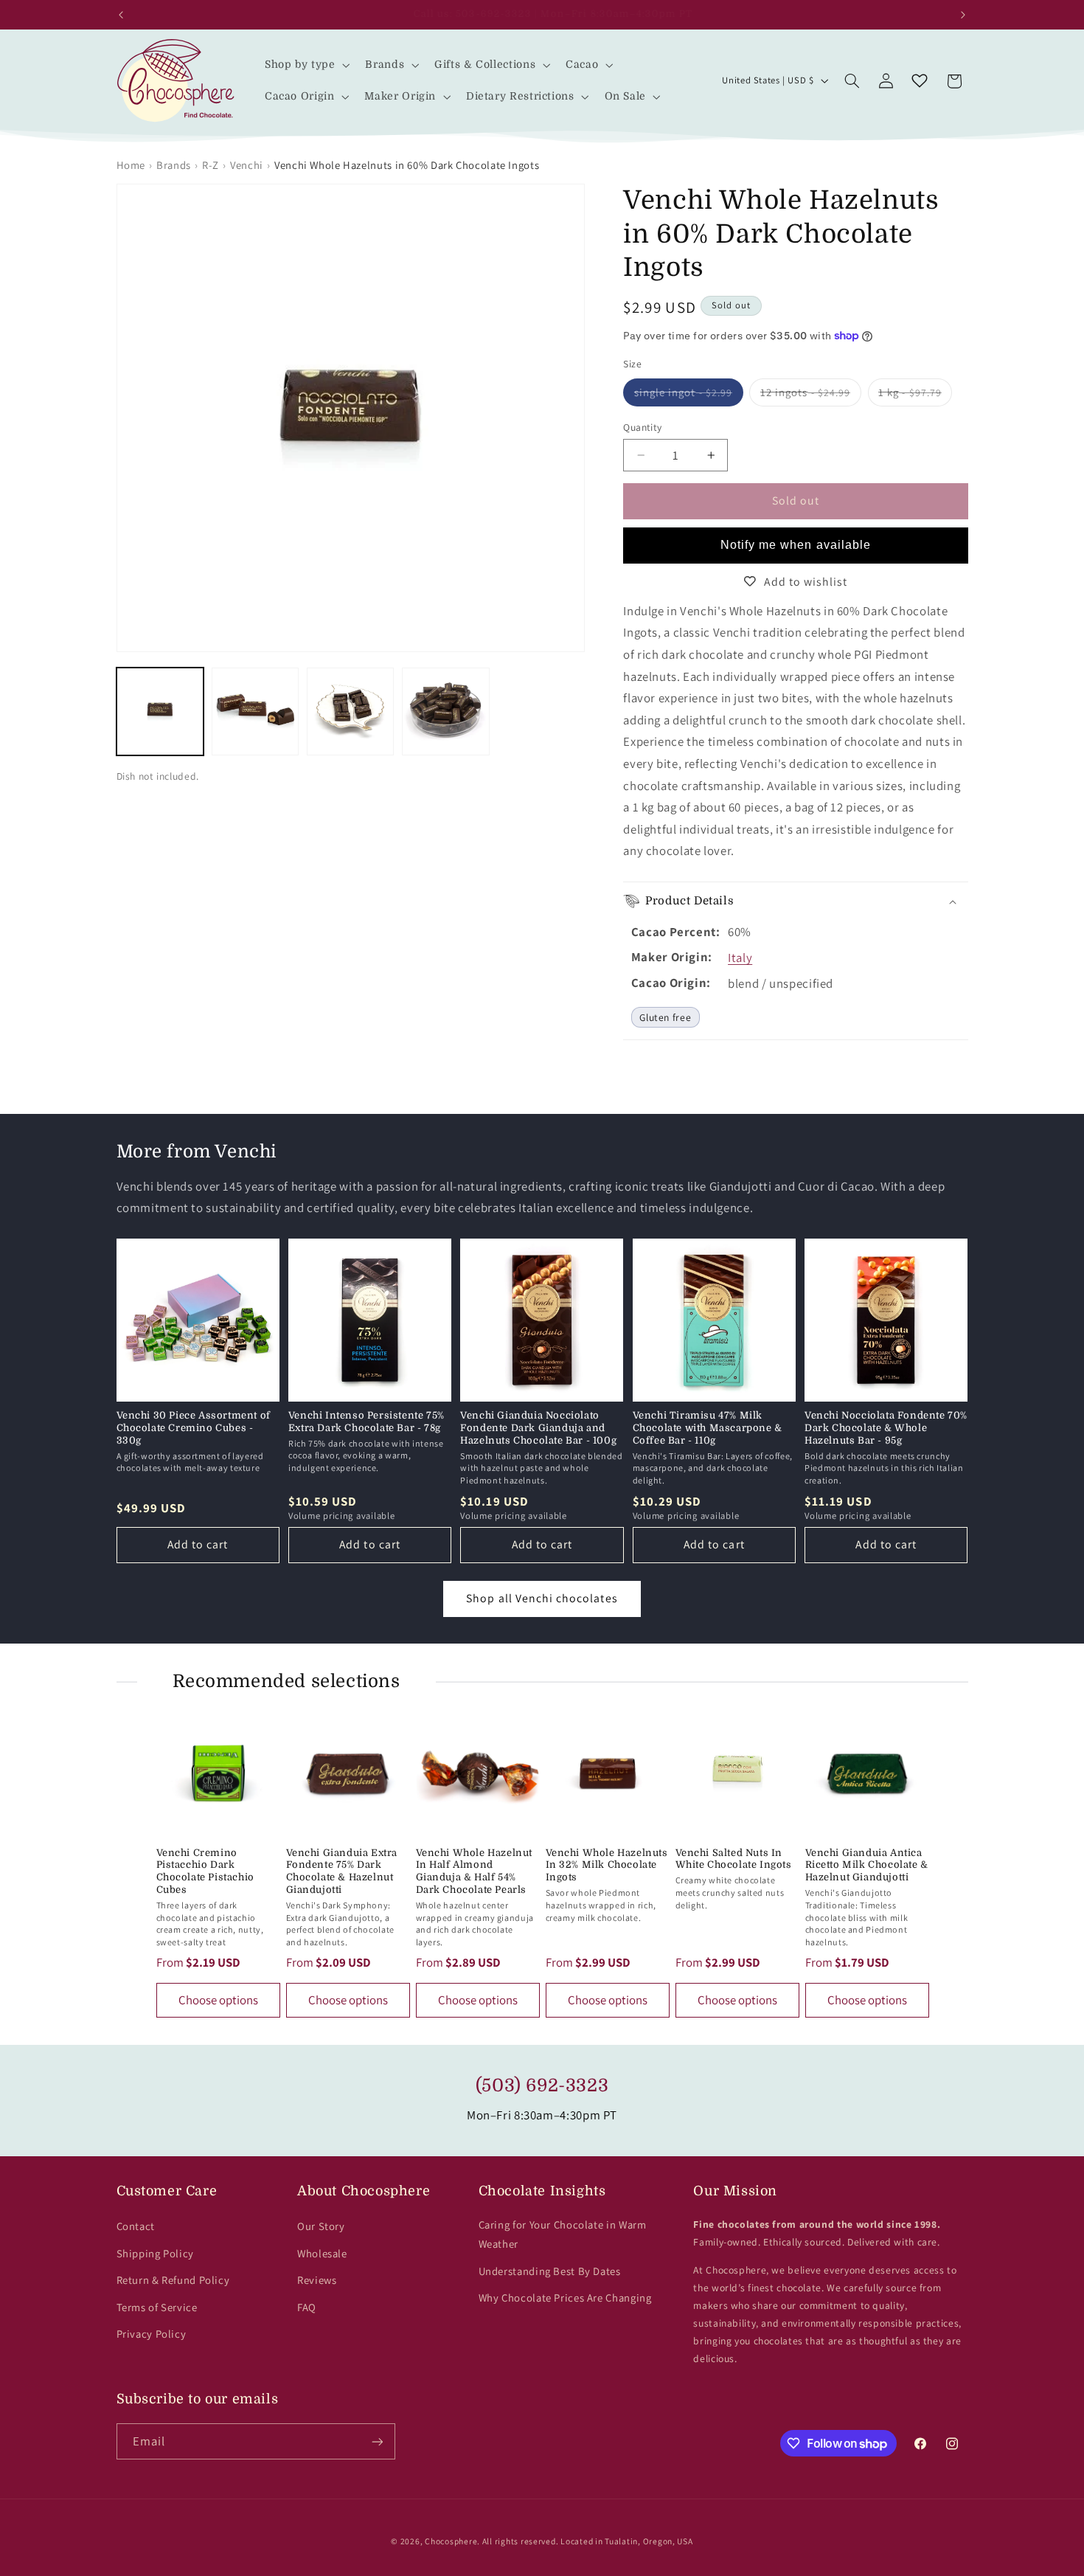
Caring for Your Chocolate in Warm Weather (563, 2234)
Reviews (317, 2280)
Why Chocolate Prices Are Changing (565, 2298)
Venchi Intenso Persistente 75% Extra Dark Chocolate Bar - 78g (366, 1422)
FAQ (307, 2307)
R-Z (211, 165)
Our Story (321, 2226)
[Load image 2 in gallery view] (256, 711)
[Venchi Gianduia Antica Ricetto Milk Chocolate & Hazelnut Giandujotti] (867, 1773)
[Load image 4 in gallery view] (446, 711)
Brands (174, 165)
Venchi (247, 165)
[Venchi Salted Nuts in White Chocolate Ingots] (737, 1773)
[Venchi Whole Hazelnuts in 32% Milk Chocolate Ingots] (608, 1773)
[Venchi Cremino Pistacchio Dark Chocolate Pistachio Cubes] (218, 1773)
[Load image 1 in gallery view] (160, 711)
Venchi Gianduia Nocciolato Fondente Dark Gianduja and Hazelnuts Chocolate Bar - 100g (538, 1428)
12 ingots (810, 395)
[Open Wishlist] (920, 81)
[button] (306, 65)
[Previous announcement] (121, 15)
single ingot (688, 395)
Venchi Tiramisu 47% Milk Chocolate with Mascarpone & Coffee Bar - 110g (708, 1428)
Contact (136, 2226)
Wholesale (322, 2253)
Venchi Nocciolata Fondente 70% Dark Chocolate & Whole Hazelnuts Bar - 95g (886, 1428)
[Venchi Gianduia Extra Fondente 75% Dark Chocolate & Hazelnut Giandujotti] (348, 1773)
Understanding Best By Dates (550, 2271)
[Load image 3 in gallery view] (351, 711)
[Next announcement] (963, 15)
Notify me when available (796, 545)
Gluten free (665, 1017)
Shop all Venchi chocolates (542, 1598)
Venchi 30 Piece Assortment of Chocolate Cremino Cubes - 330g (194, 1428)
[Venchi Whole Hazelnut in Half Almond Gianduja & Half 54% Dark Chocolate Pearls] (478, 1773)
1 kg (915, 395)
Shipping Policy (155, 2253)
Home (131, 165)
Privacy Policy (152, 2334)
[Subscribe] (377, 2441)
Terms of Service (157, 2307)
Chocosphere (451, 2541)
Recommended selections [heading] (286, 1681)
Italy (740, 958)
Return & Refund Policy (173, 2280)
